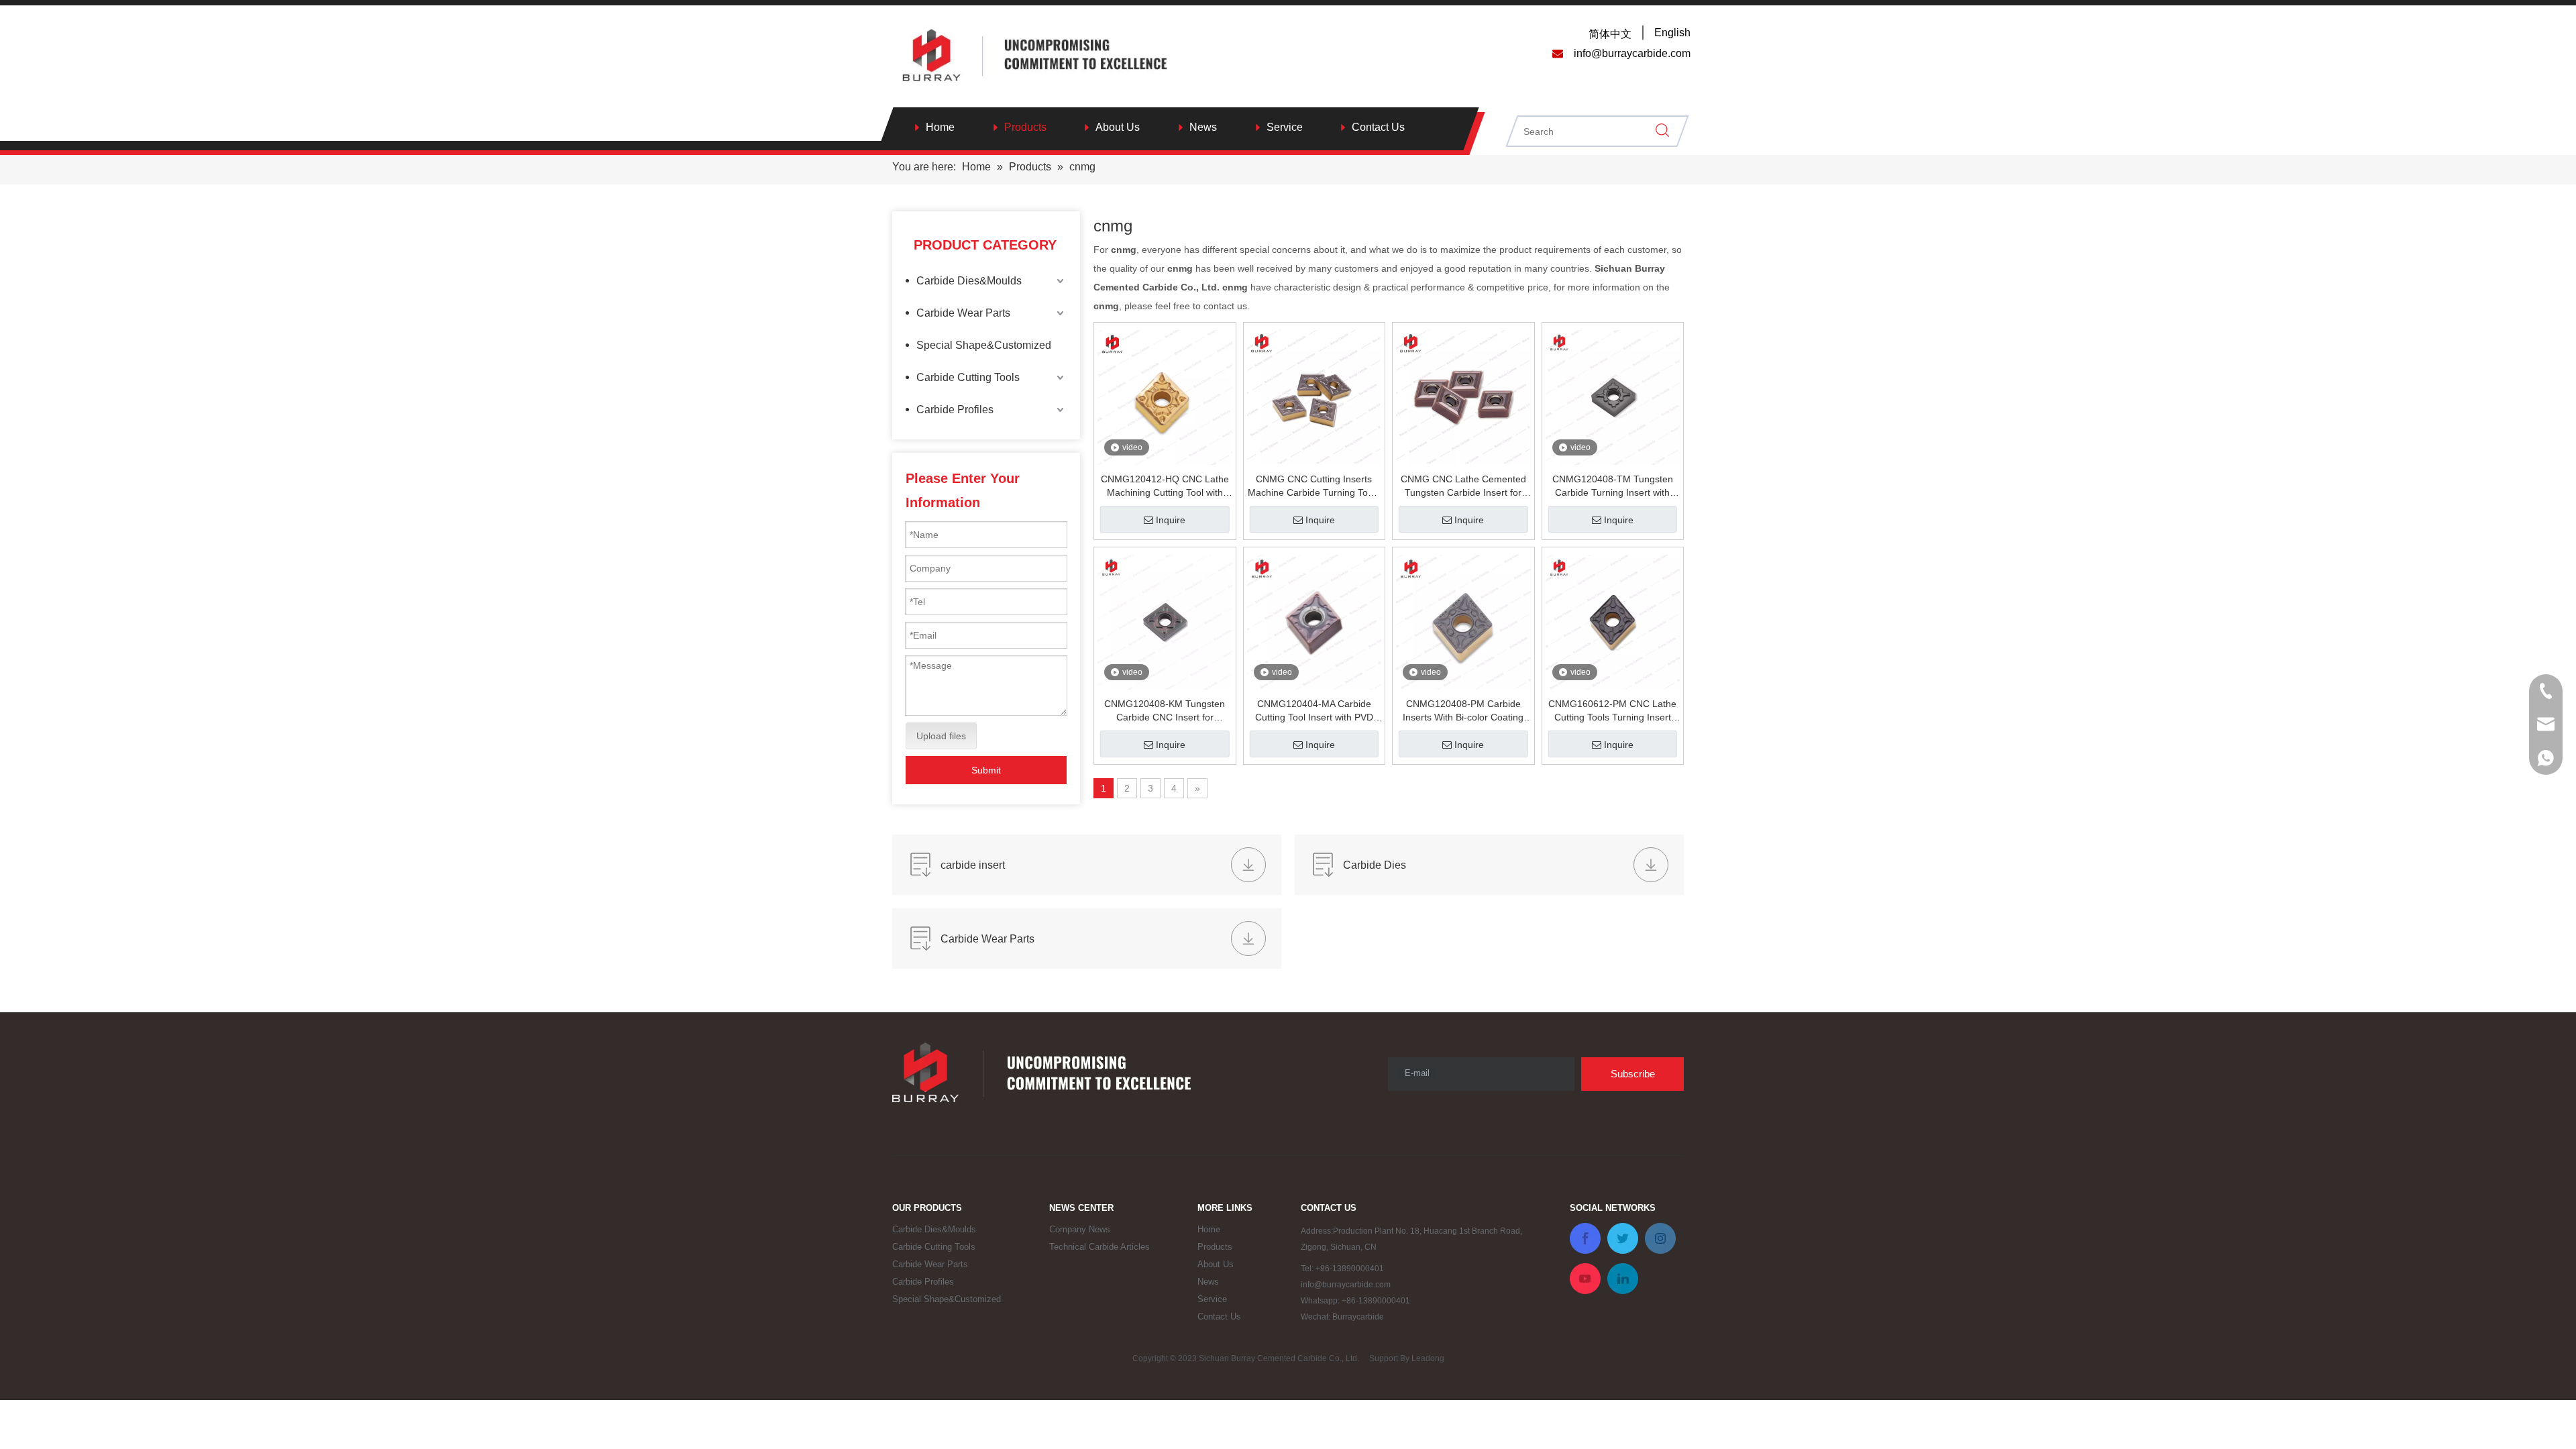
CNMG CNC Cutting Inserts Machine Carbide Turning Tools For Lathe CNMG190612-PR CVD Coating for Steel (1314, 486)
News (1203, 127)
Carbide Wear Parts (963, 313)
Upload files (941, 736)
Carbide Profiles (955, 410)
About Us (1118, 127)
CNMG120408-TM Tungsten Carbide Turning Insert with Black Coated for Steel (1613, 486)
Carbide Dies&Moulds (969, 281)
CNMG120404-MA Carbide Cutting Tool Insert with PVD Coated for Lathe (1314, 711)
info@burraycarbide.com (1346, 1285)
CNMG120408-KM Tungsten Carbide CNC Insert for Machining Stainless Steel (1165, 711)
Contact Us (1378, 127)
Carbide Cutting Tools (968, 377)
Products (1025, 127)
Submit (986, 770)
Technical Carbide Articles (1099, 1247)
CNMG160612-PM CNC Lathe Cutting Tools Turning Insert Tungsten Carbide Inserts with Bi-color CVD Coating (1612, 711)
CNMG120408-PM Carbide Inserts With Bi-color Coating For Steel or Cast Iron (1463, 711)
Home (940, 127)
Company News (1080, 1229)
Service (1285, 127)
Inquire (1171, 520)
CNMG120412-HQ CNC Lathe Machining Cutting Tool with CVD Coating (1165, 486)
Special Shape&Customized (984, 345)
